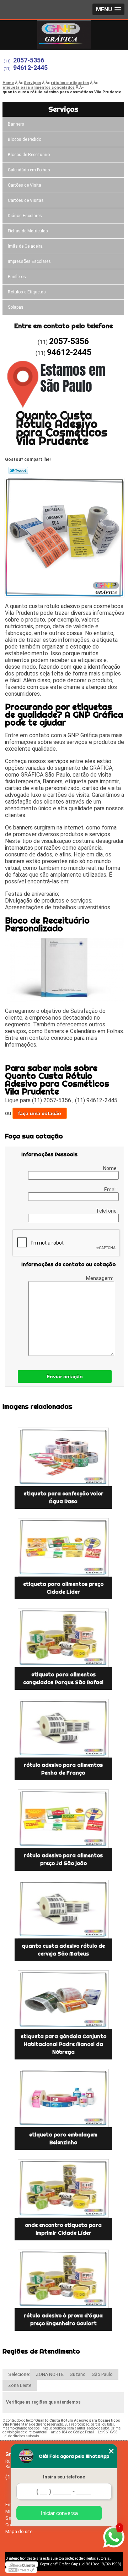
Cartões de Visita (25, 185)
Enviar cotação (65, 1377)
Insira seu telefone (64, 2477)
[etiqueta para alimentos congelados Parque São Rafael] (63, 1638)
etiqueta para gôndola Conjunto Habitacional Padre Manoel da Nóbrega (63, 2044)
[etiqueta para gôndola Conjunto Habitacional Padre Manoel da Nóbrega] (63, 2000)
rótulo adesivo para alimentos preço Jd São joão (63, 1859)
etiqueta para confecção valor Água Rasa (63, 1497)
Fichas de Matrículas (28, 231)
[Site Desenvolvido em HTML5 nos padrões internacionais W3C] (21, 2570)
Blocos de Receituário (29, 155)
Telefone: (107, 1211)
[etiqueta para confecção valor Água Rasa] (63, 1457)
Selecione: (19, 2374)
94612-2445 (30, 68)
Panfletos (17, 277)
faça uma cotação (40, 1113)
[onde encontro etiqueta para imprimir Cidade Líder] (63, 2188)
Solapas (16, 307)
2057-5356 (29, 60)
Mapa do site (19, 2531)
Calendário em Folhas (29, 170)
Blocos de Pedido (25, 139)
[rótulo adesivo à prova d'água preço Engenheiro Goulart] (63, 2279)
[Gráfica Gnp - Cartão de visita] (64, 34)
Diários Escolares (25, 216)
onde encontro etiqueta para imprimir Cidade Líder (63, 2229)
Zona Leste (20, 2385)
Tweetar (18, 470)
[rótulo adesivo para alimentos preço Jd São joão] (63, 1819)
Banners (16, 124)
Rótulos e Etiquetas (27, 292)
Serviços (63, 109)
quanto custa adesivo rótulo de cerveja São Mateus (63, 1950)
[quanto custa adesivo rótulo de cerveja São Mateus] (63, 1909)
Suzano (78, 2374)
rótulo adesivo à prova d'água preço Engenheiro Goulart (63, 2319)
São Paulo (102, 2374)
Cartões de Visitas (26, 200)
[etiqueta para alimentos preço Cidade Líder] (63, 1547)
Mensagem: (100, 1278)
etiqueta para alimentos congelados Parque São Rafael (63, 1678)
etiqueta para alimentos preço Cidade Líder (63, 1588)
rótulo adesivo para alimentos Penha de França (63, 1769)
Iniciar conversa (59, 2513)
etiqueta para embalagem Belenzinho (63, 2139)
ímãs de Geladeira (25, 246)
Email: (111, 1190)
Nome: (111, 1168)
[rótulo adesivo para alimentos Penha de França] (63, 1728)
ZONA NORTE (50, 2374)
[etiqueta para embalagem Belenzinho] (63, 2098)
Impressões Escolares (29, 261)
